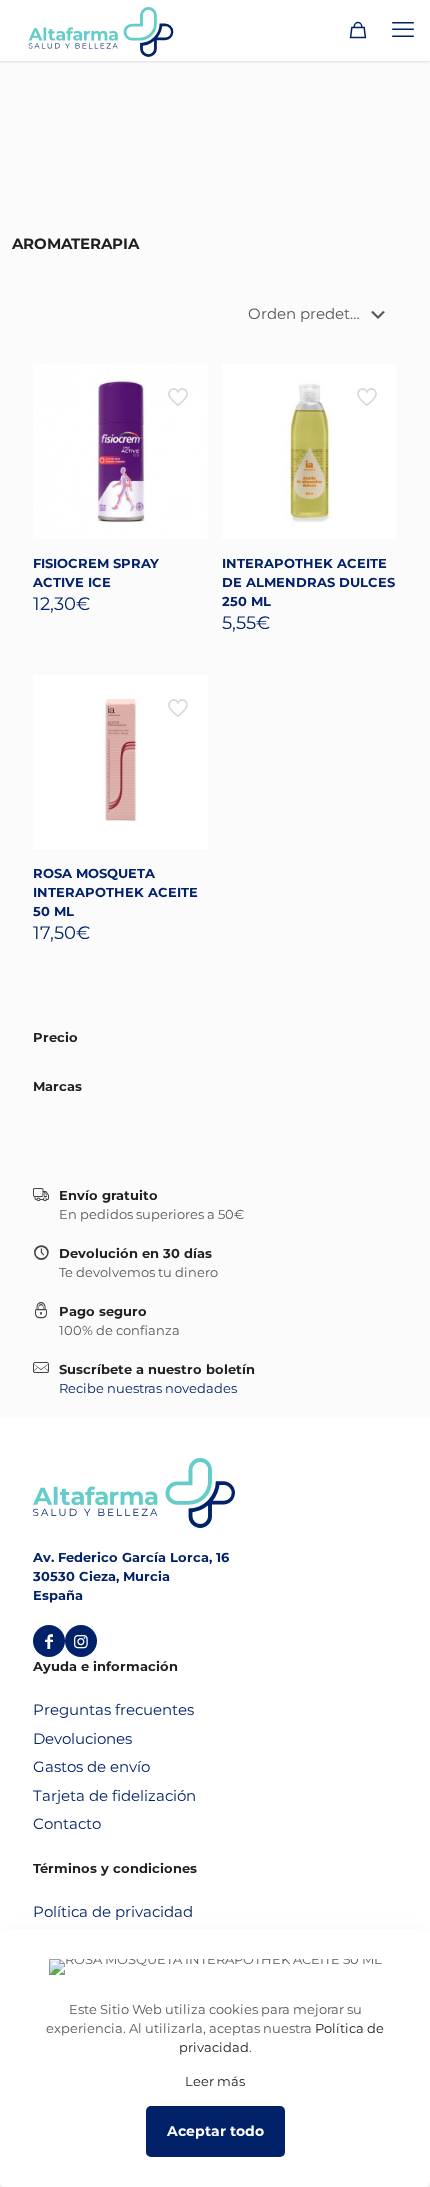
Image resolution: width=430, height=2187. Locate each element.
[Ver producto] (185, 387)
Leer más (215, 2081)
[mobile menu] (403, 30)
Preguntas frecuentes (113, 1709)
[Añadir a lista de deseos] (185, 416)
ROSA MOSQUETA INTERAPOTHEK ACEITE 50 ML (115, 892)
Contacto (67, 1823)
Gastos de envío (91, 1766)
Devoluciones (82, 1738)
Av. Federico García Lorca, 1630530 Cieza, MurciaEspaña (131, 1576)
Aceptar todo (215, 2131)
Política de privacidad (113, 1911)
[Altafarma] (101, 30)
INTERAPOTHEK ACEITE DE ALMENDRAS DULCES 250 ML (308, 582)
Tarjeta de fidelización (114, 1795)
